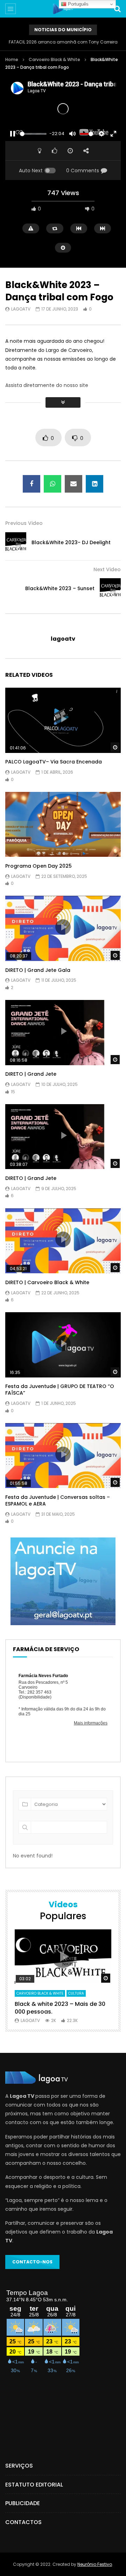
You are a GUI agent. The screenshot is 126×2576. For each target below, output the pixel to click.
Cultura (76, 1993)
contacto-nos (32, 2262)
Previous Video (24, 523)
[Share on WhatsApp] (52, 484)
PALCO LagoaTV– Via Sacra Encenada (54, 762)
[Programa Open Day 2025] (63, 825)
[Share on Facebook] (31, 484)
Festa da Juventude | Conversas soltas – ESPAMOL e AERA (58, 1500)
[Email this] (73, 484)
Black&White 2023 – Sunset (60, 588)
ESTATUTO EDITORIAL (34, 2485)
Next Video (107, 569)
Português (78, 4)
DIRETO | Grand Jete (31, 1074)
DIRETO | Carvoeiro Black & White (47, 1282)
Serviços (19, 2466)
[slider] (33, 134)
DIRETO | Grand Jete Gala (38, 970)
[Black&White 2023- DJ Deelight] (16, 543)
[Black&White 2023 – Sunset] (110, 589)
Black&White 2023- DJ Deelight (71, 542)
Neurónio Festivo (95, 2564)
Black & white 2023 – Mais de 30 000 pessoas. (60, 2008)
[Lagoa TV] (63, 9)
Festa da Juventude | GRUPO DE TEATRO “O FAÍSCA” (60, 1390)
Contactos (23, 2522)
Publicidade (23, 2503)
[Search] (117, 9)
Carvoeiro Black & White (54, 59)
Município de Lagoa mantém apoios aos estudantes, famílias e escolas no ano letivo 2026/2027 (63, 42)
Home (12, 59)
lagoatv (21, 309)
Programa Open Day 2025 (38, 866)
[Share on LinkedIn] (94, 484)
